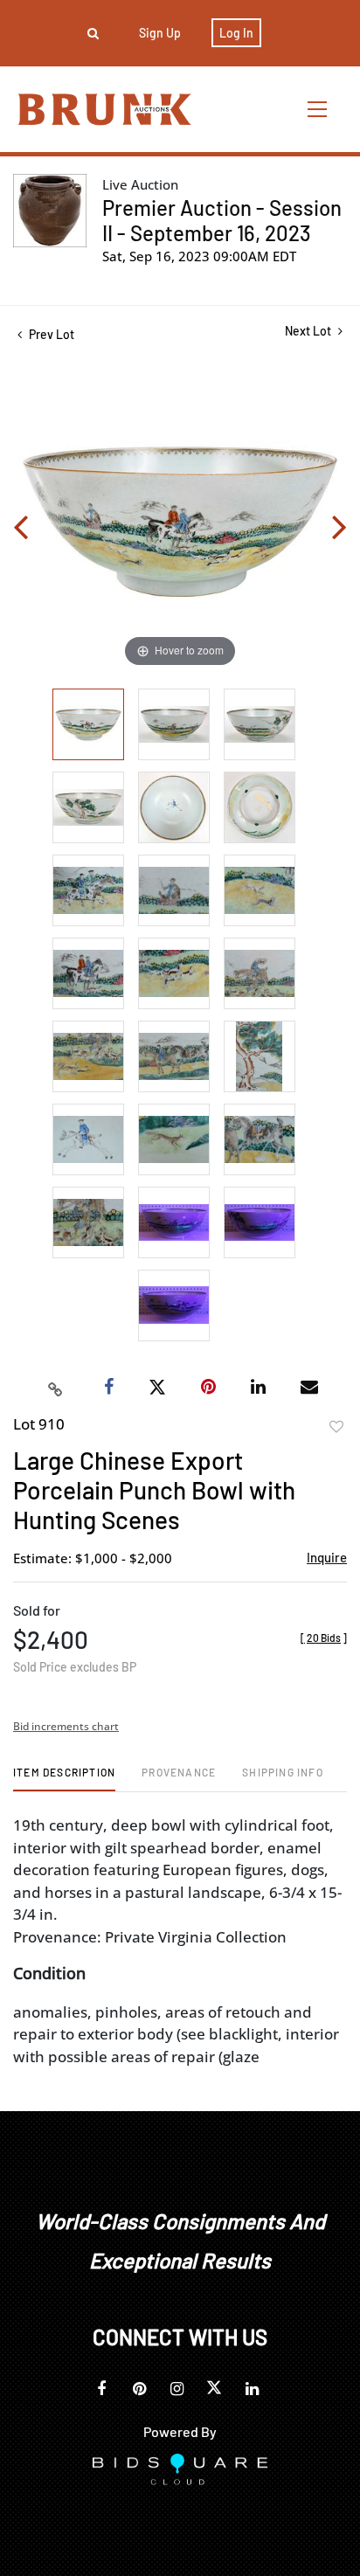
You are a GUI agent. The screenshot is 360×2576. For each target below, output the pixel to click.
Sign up (160, 33)
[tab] (64, 1779)
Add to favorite (336, 1427)
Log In (236, 33)
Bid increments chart (66, 1726)
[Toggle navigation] (318, 109)
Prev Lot (50, 334)
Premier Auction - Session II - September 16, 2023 (222, 220)
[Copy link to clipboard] (56, 1388)
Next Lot (309, 331)
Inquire (327, 1557)
